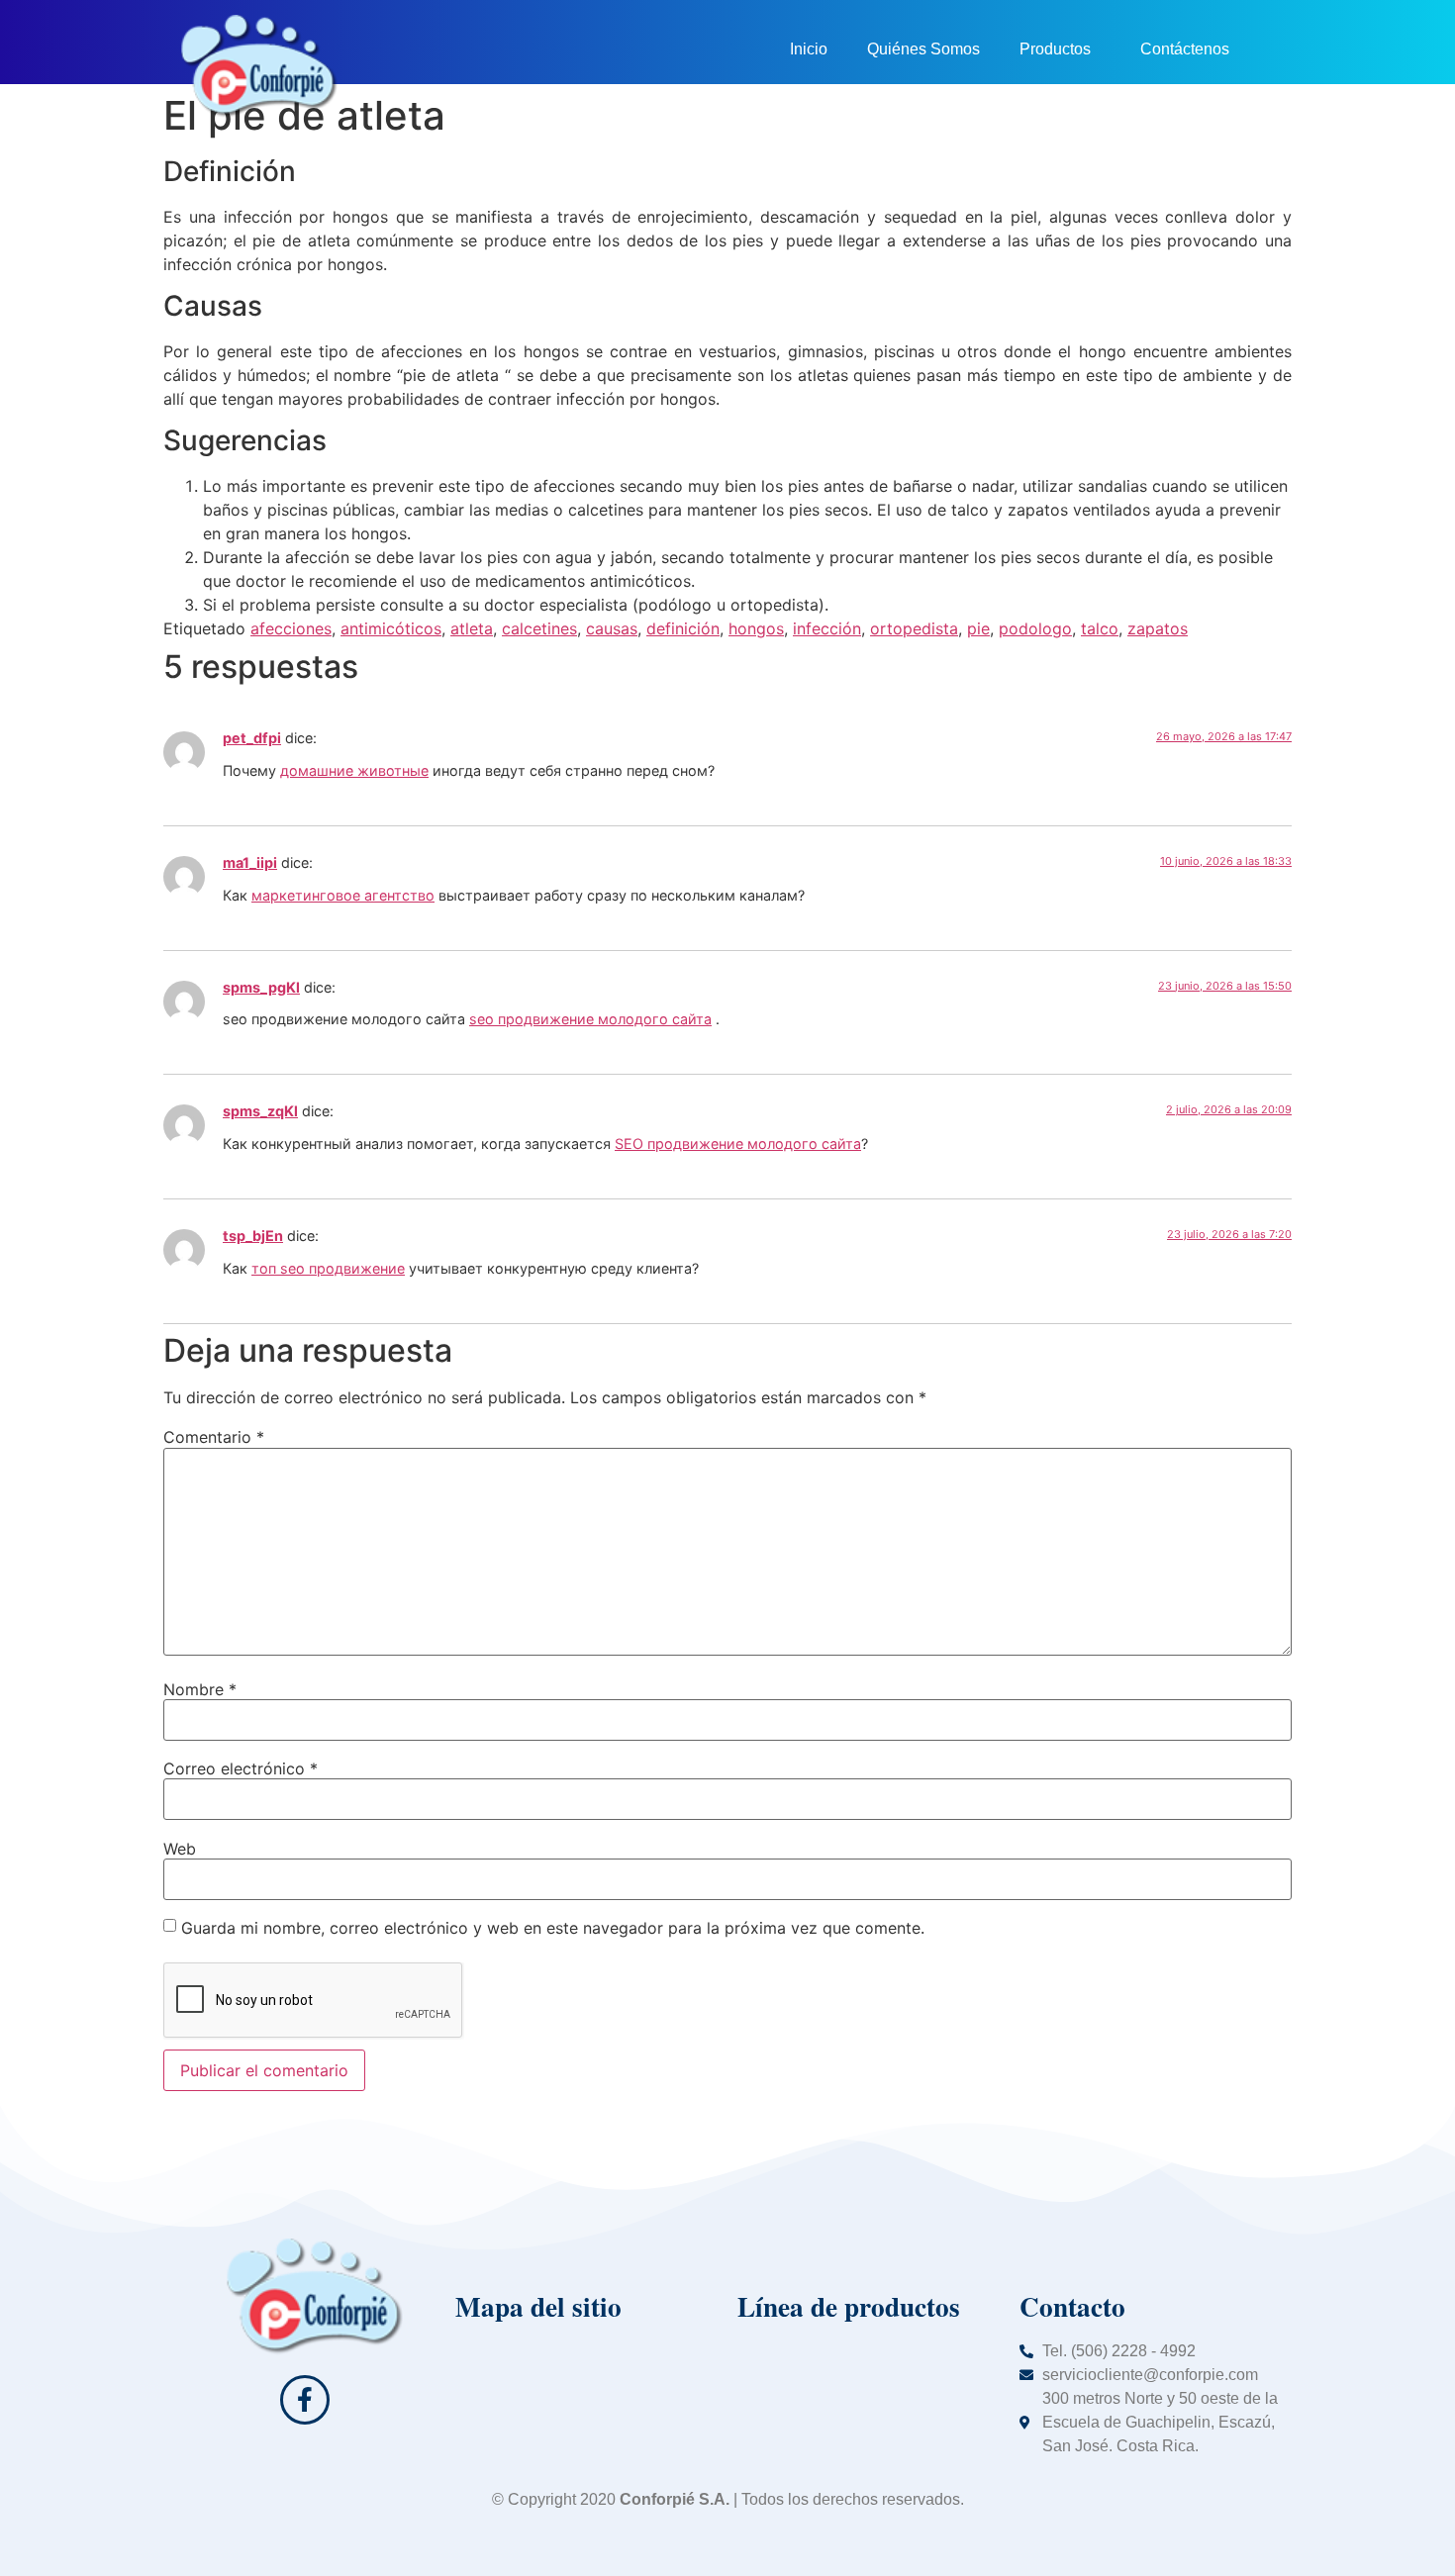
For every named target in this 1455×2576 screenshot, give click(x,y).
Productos (1055, 49)
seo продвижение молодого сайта (590, 1019)
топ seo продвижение (328, 1268)
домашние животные (354, 770)
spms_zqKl (260, 1111)
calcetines (539, 628)
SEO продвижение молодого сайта (738, 1144)
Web (180, 1849)
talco (1100, 628)
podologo (1035, 628)
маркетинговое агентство (343, 895)
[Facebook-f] (305, 2400)
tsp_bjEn (253, 1236)
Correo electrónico (241, 1768)
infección (827, 628)
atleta (472, 628)
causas (612, 628)
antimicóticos (391, 628)
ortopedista (914, 628)
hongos (756, 628)
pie (978, 628)
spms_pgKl (261, 987)
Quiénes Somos (923, 49)
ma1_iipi (250, 862)
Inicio (809, 49)
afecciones (291, 628)
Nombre (200, 1689)
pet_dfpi (252, 738)
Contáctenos (1185, 49)
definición (683, 628)
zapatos (1158, 628)
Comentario (214, 1437)
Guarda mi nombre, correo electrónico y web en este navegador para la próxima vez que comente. (553, 1928)
